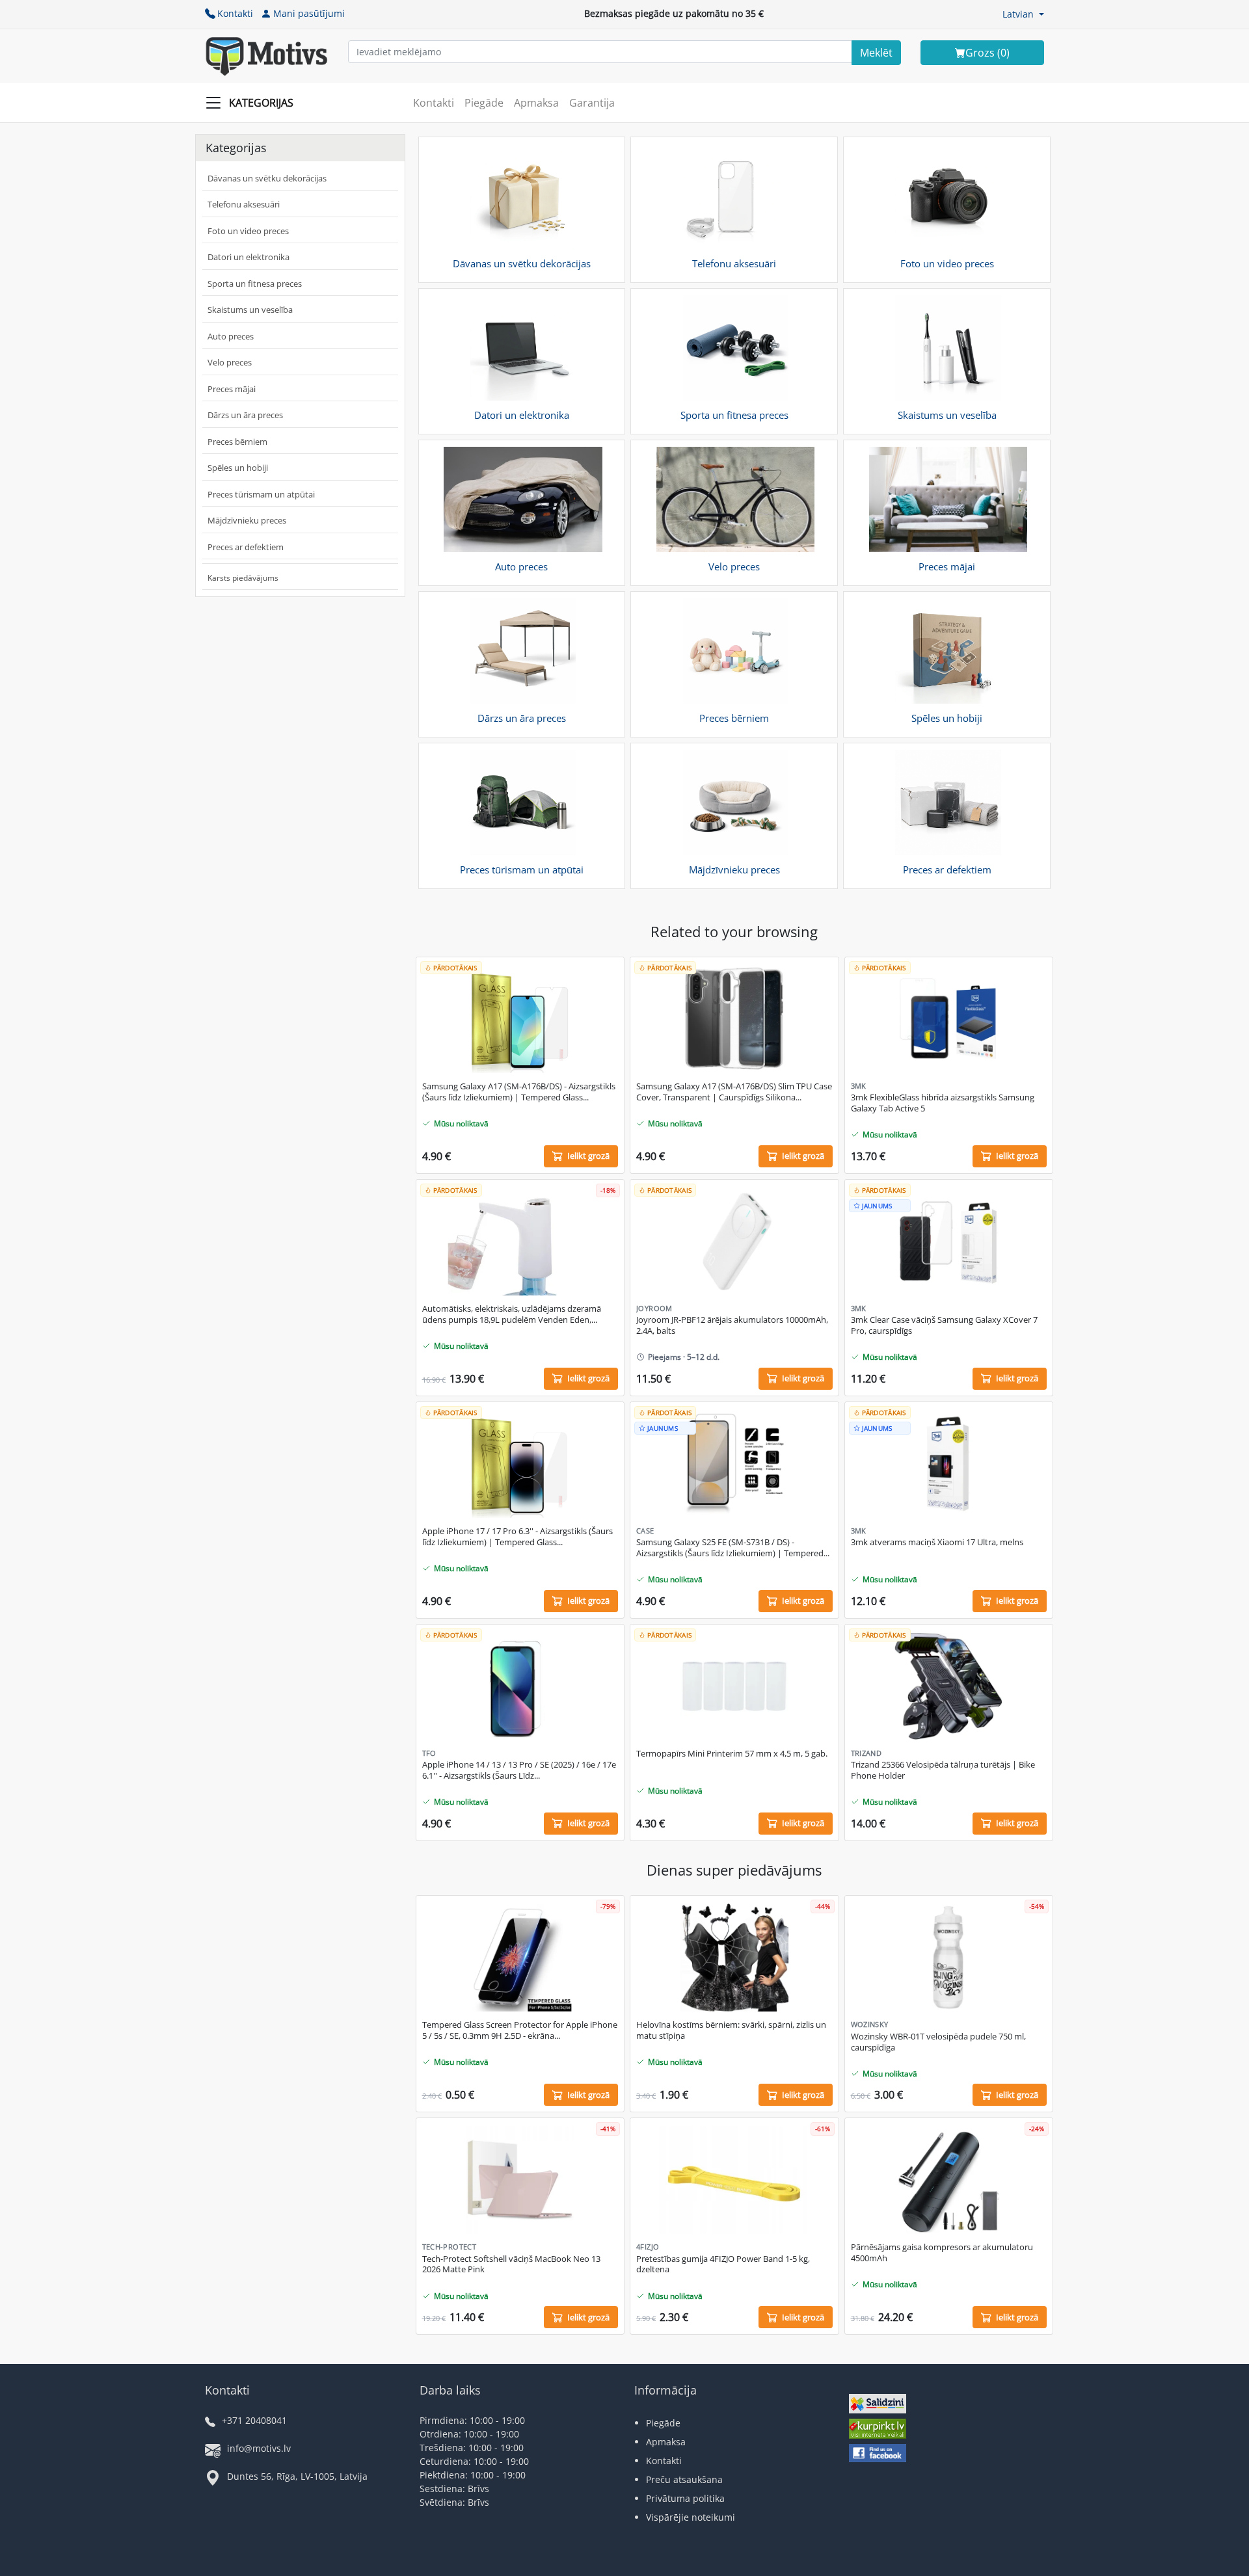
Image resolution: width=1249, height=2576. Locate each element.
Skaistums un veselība (250, 310)
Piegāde (484, 103)
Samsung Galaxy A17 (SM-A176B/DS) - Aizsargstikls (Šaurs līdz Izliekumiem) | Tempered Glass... (519, 1092)
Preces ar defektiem (246, 547)
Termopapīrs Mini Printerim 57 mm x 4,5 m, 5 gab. (732, 1754)
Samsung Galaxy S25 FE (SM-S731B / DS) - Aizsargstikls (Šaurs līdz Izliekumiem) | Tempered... (733, 1548)
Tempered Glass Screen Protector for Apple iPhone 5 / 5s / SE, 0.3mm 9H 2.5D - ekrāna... (520, 2030)
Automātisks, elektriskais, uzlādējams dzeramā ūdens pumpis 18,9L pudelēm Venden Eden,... (512, 1314)
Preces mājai (232, 389)
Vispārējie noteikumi (691, 2517)
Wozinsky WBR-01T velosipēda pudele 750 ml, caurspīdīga (938, 2042)
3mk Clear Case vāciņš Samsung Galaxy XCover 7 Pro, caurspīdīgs (944, 1325)
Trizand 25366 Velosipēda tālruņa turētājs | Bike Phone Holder (943, 1770)
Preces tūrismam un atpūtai (261, 494)
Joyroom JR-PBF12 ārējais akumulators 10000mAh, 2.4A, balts (732, 1325)
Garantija (592, 103)
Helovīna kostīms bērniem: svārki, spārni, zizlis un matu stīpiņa (731, 2030)
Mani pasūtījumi (309, 13)
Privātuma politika (685, 2498)
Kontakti (235, 13)
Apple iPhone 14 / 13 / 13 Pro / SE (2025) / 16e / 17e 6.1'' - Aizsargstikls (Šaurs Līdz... (519, 1770)
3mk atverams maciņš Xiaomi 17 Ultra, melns (937, 1542)
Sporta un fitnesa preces (255, 284)
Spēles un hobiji (238, 468)
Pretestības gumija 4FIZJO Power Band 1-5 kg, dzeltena (723, 2264)
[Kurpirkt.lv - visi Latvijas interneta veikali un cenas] (878, 2430)
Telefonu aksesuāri (244, 204)
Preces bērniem (237, 442)
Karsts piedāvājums (243, 578)
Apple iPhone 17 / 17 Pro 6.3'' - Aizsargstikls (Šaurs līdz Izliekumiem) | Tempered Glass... (517, 1537)
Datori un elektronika (248, 257)
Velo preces (230, 362)
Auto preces (231, 336)
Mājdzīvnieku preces (247, 520)
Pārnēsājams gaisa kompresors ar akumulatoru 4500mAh (942, 2253)
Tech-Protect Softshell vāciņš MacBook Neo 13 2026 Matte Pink (511, 2264)
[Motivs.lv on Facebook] (878, 2455)
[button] (1023, 14)
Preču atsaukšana (684, 2479)
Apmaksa (536, 103)
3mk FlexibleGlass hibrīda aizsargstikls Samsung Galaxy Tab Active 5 (943, 1103)
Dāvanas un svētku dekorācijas (267, 178)
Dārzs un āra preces (245, 415)
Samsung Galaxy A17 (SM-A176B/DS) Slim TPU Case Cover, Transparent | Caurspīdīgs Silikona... (734, 1092)
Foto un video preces (248, 231)
